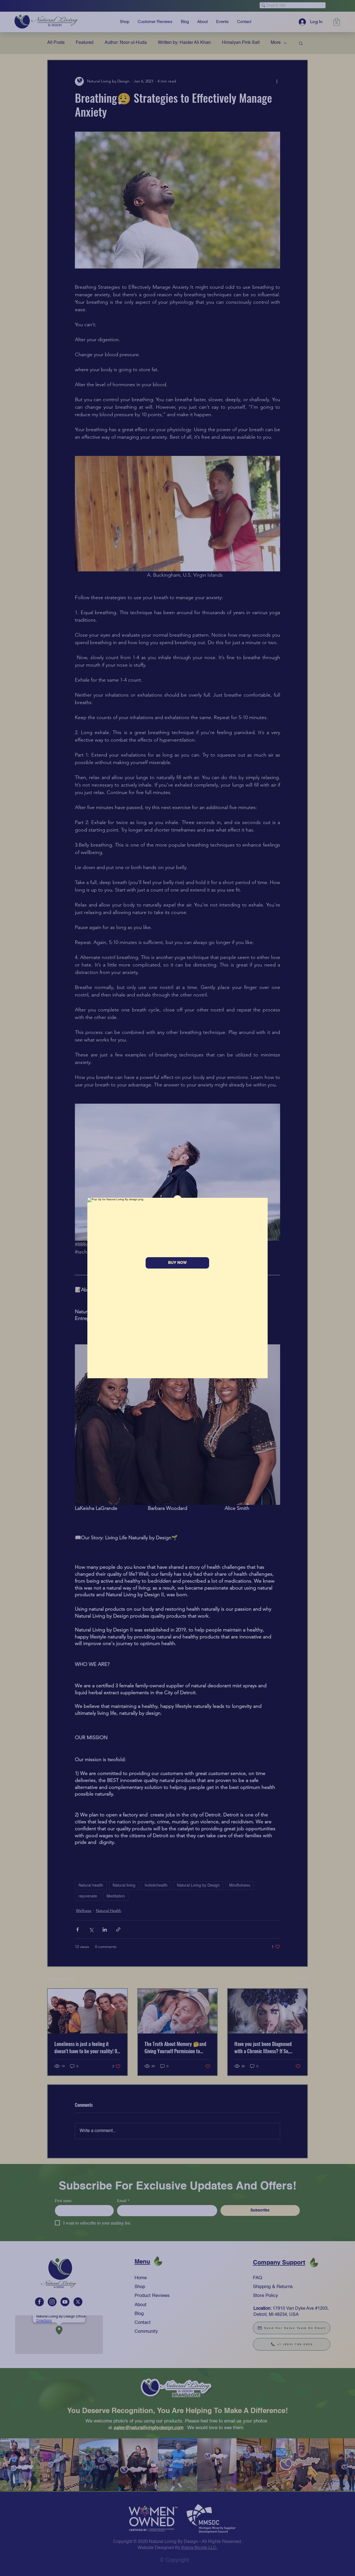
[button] (177, 1199)
